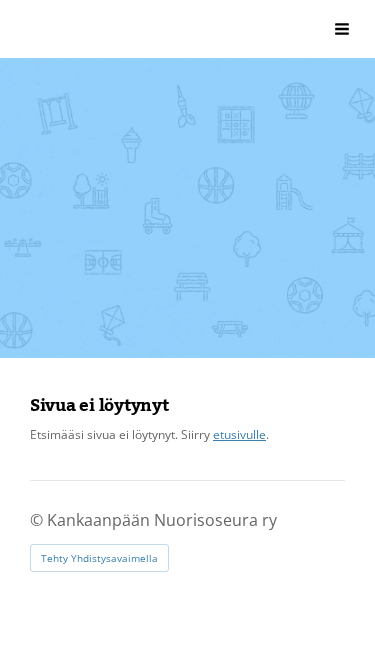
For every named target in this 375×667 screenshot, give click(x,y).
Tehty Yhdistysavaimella (99, 558)
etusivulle (239, 434)
